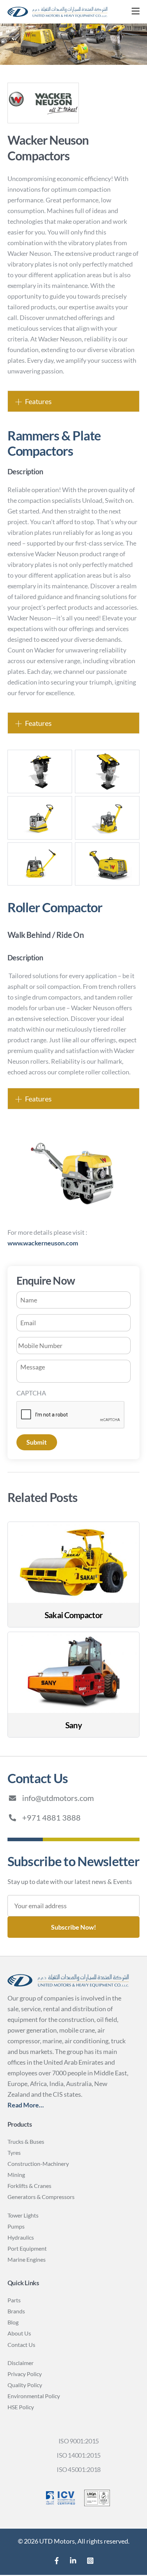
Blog (13, 2322)
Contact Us (21, 2345)
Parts (14, 2300)
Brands (16, 2311)
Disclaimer (21, 2363)
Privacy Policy (25, 2374)
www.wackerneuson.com (43, 1243)
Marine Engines (27, 2259)
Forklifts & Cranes (29, 2186)
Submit (37, 1442)
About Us (19, 2333)
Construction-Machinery (38, 2164)
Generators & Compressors (41, 2197)
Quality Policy (25, 2385)
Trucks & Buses (26, 2141)
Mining (16, 2175)
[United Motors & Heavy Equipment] (57, 16)
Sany (73, 1725)
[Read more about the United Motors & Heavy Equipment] (57, 2561)
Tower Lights (23, 2215)
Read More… (26, 2105)
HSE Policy (21, 2407)
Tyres (14, 2152)
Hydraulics (21, 2237)
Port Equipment (27, 2248)
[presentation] (71, 1415)
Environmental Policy (34, 2396)
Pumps (16, 2226)
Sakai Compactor (73, 1615)
